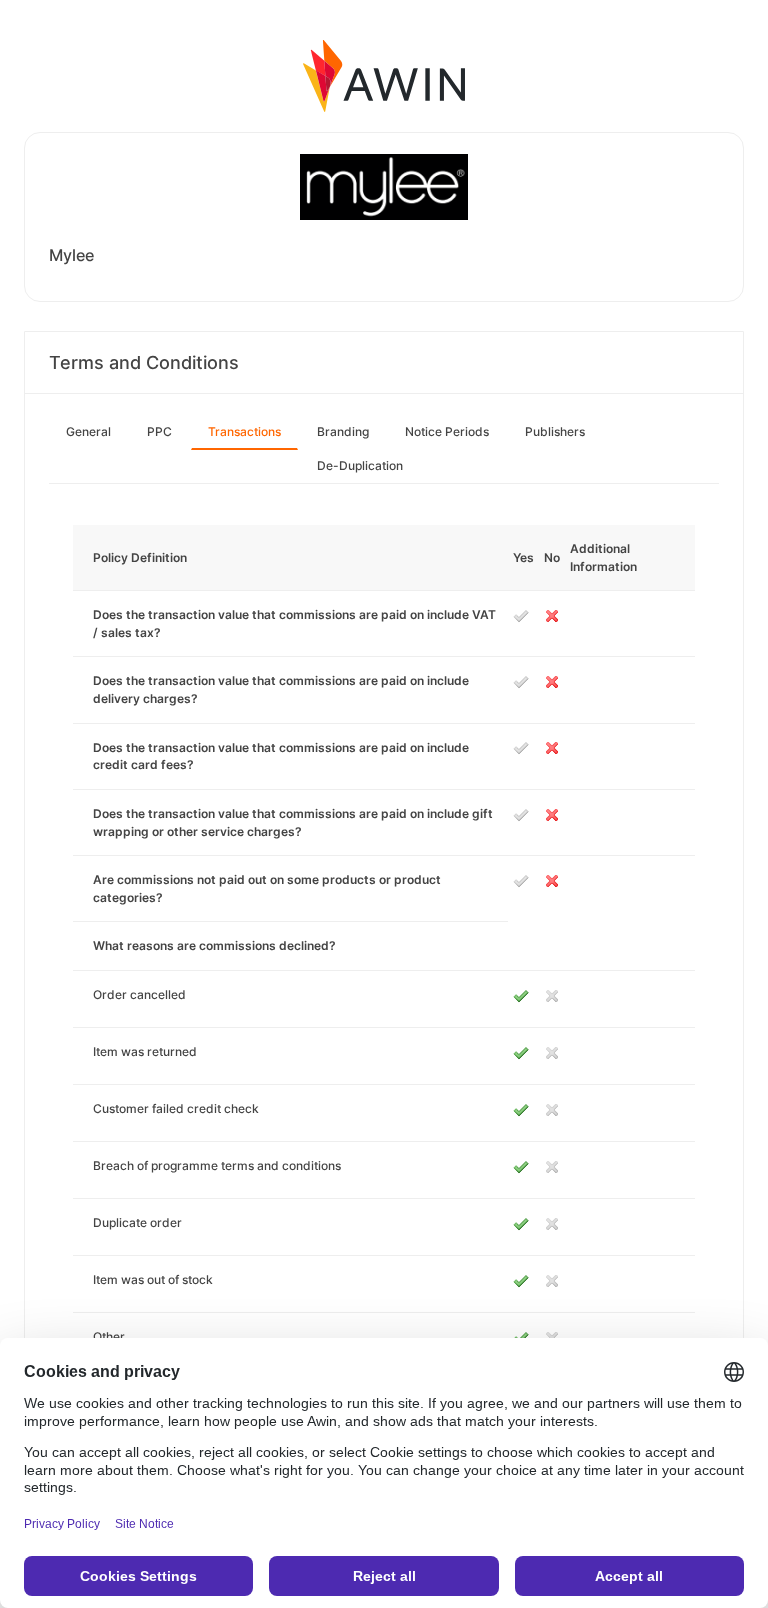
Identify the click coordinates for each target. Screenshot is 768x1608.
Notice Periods (447, 431)
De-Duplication (360, 465)
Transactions (244, 431)
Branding (343, 431)
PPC (159, 431)
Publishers (555, 431)
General (88, 431)
